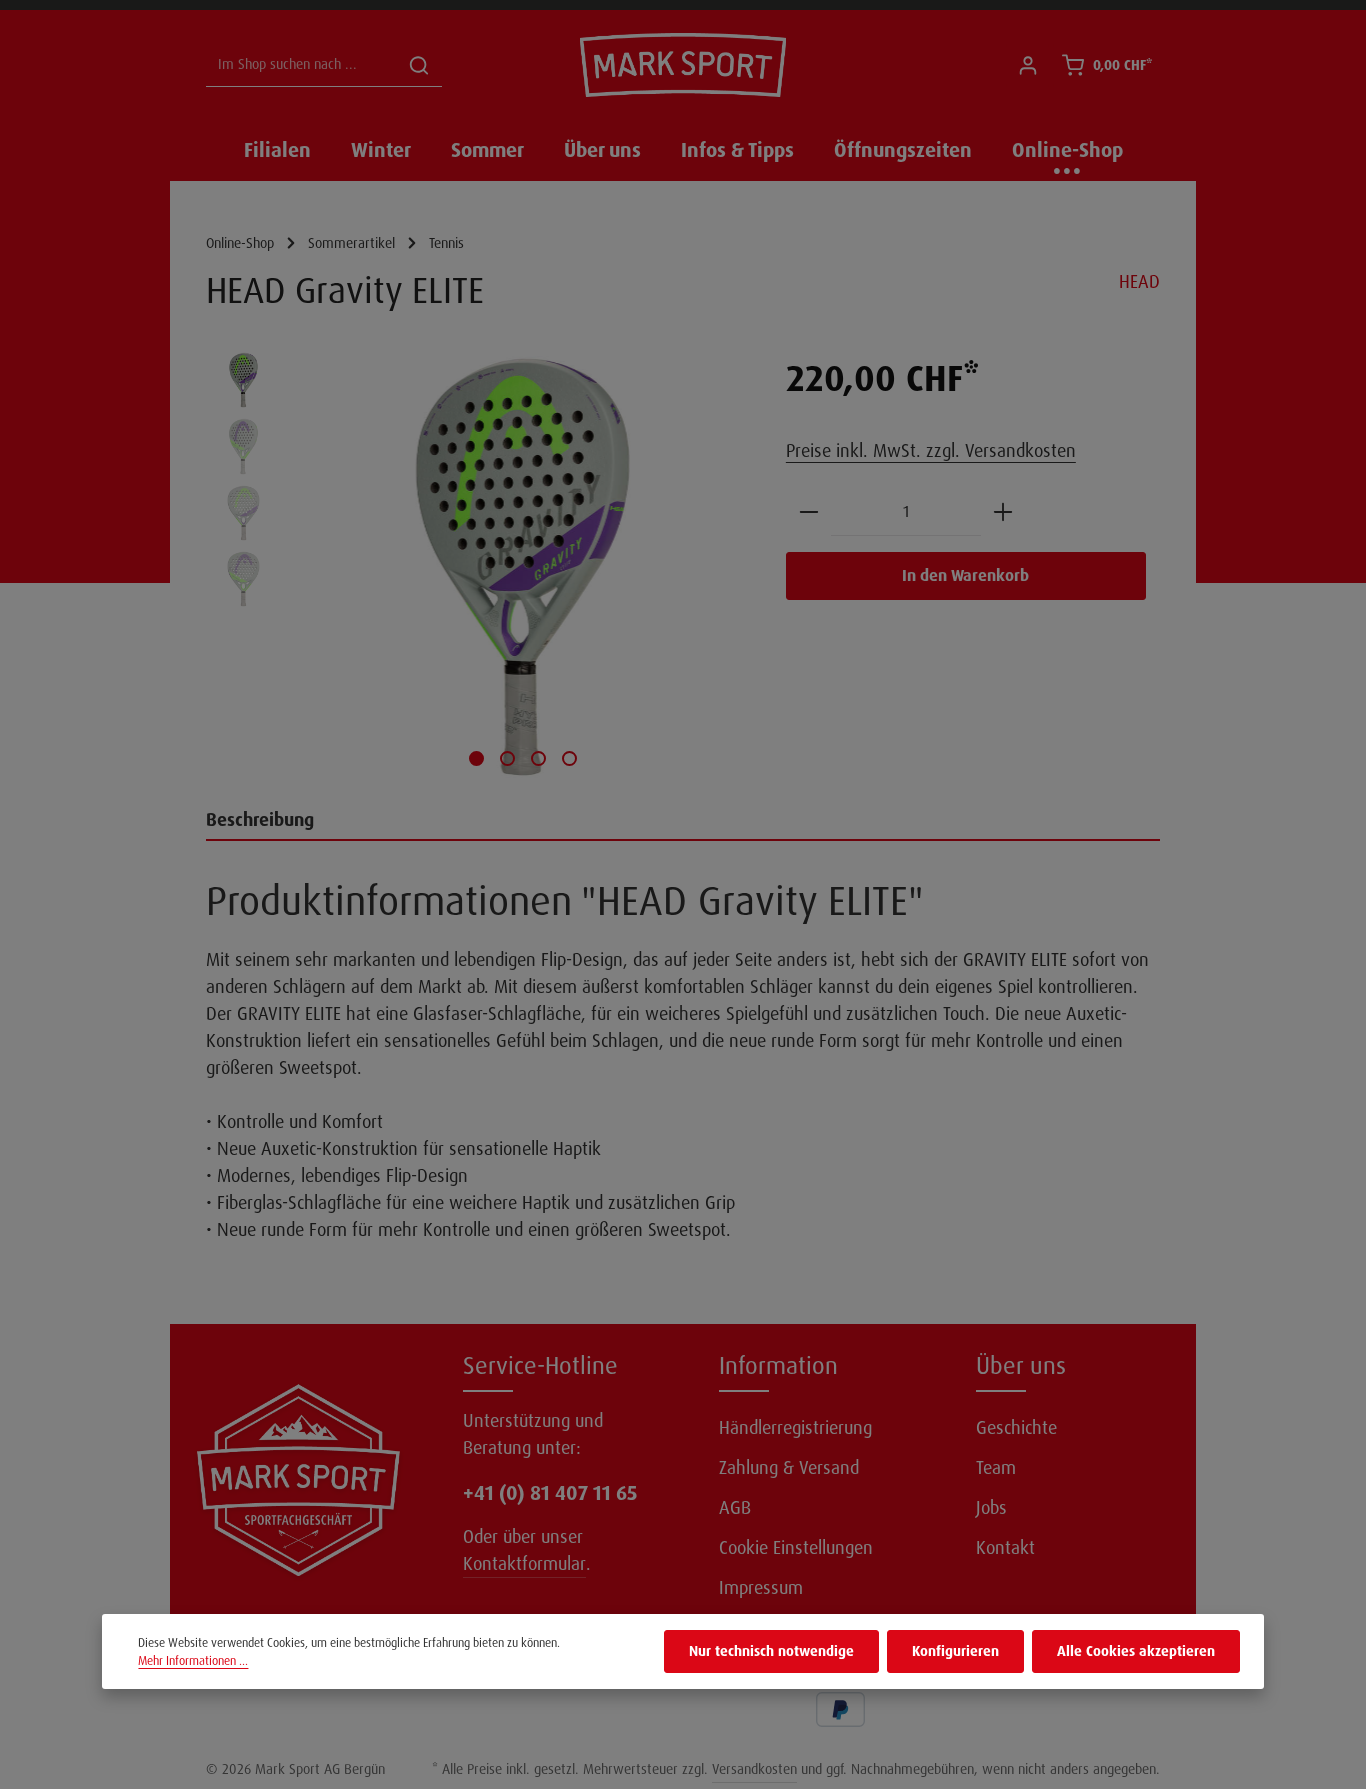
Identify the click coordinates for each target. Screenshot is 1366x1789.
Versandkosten (754, 1769)
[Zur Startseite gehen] (683, 65)
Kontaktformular (524, 1564)
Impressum (761, 1588)
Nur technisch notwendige (771, 1651)
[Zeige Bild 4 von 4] (569, 758)
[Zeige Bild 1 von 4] (476, 758)
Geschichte (1016, 1428)
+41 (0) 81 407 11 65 (550, 1493)
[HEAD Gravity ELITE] (522, 567)
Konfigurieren (955, 1651)
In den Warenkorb (965, 575)
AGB (735, 1508)
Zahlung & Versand (789, 1468)
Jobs (991, 1508)
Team (996, 1468)
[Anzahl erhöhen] (1003, 512)
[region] (476, 567)
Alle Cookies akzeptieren (1136, 1651)
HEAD (1139, 282)
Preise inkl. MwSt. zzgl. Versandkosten (931, 451)
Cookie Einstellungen (796, 1548)
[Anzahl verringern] (809, 512)
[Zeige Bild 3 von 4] (538, 758)
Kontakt (1005, 1548)
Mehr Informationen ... (193, 1661)
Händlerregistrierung (795, 1428)
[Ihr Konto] (1027, 65)
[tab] (683, 821)
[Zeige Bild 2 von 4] (507, 758)
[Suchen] (419, 65)
